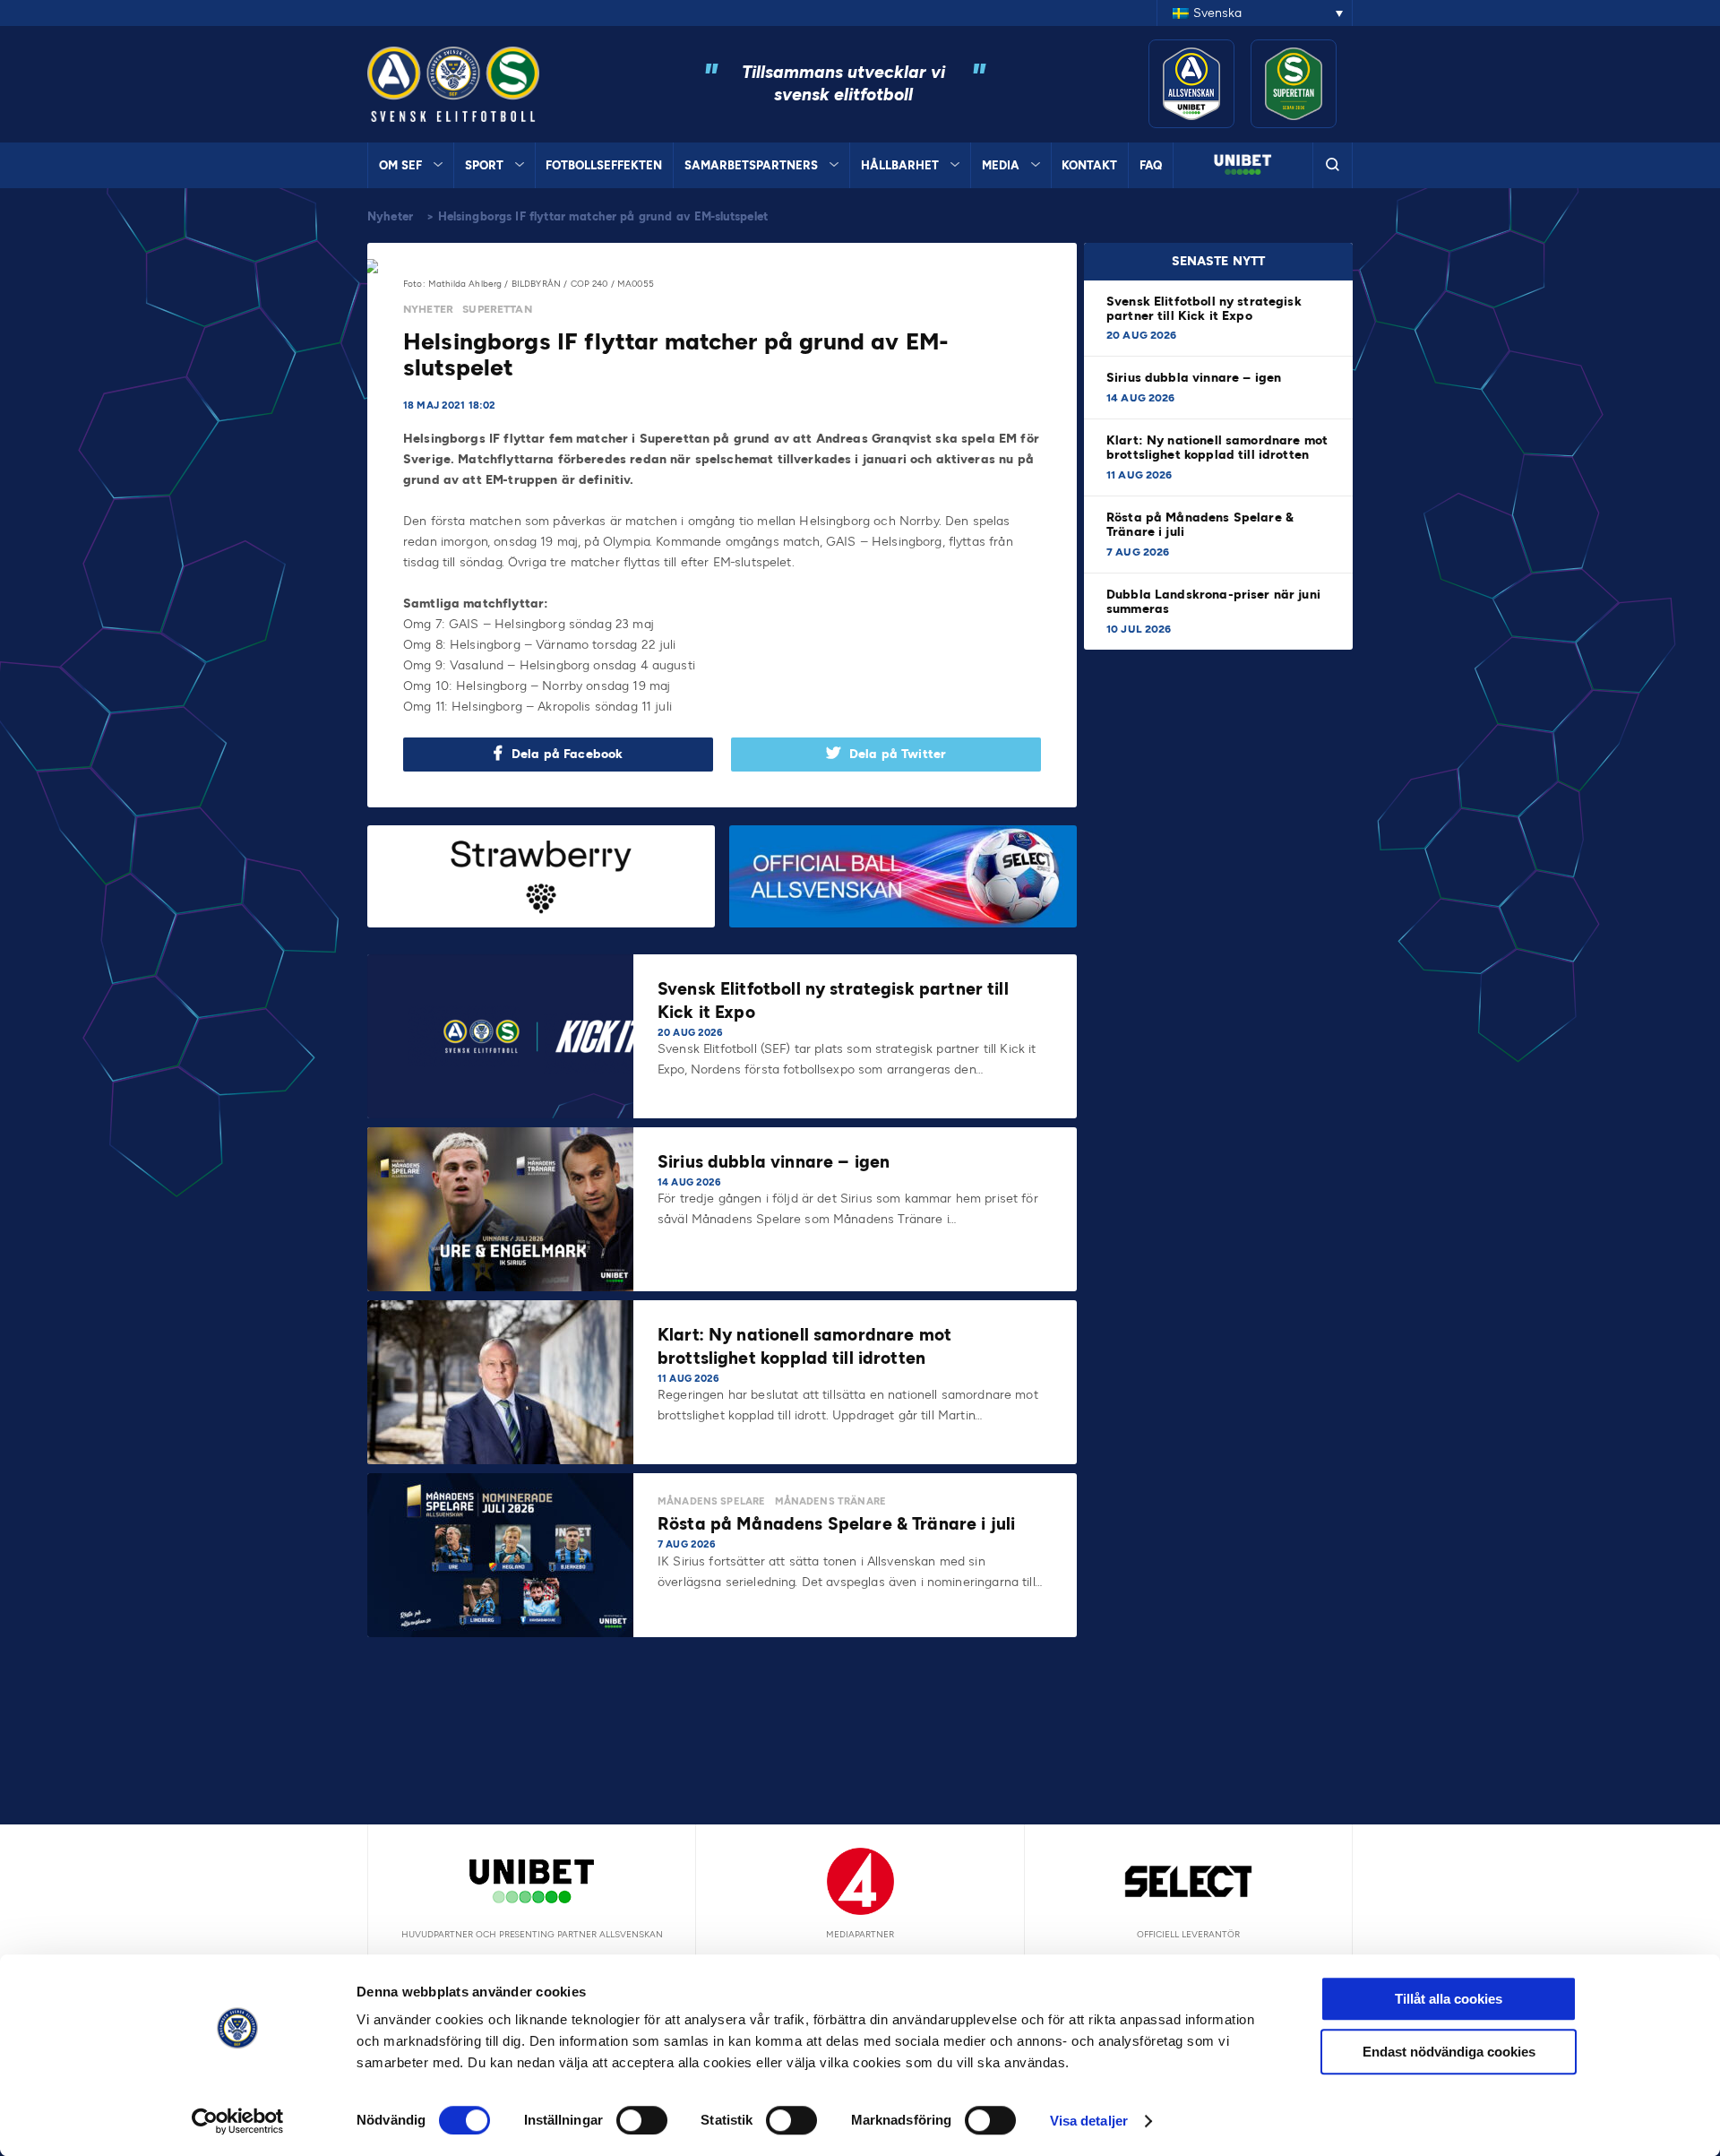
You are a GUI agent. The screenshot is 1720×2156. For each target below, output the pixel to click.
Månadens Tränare (830, 1501)
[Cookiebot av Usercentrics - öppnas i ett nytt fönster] (238, 2121)
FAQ (1151, 165)
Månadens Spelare (711, 1501)
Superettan (497, 309)
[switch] (642, 2120)
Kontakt (1089, 165)
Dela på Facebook (567, 754)
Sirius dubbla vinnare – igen (1195, 378)
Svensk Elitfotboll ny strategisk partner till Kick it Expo (1204, 309)
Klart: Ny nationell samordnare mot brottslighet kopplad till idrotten (1217, 448)
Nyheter (390, 216)
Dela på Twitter (898, 754)
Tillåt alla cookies (1449, 1999)
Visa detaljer (1089, 2121)
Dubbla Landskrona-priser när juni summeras (1213, 602)
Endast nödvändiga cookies (1449, 2052)
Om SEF (400, 165)
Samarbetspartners (751, 165)
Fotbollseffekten (604, 165)
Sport (484, 165)
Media (1001, 165)
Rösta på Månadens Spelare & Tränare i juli (1200, 525)
